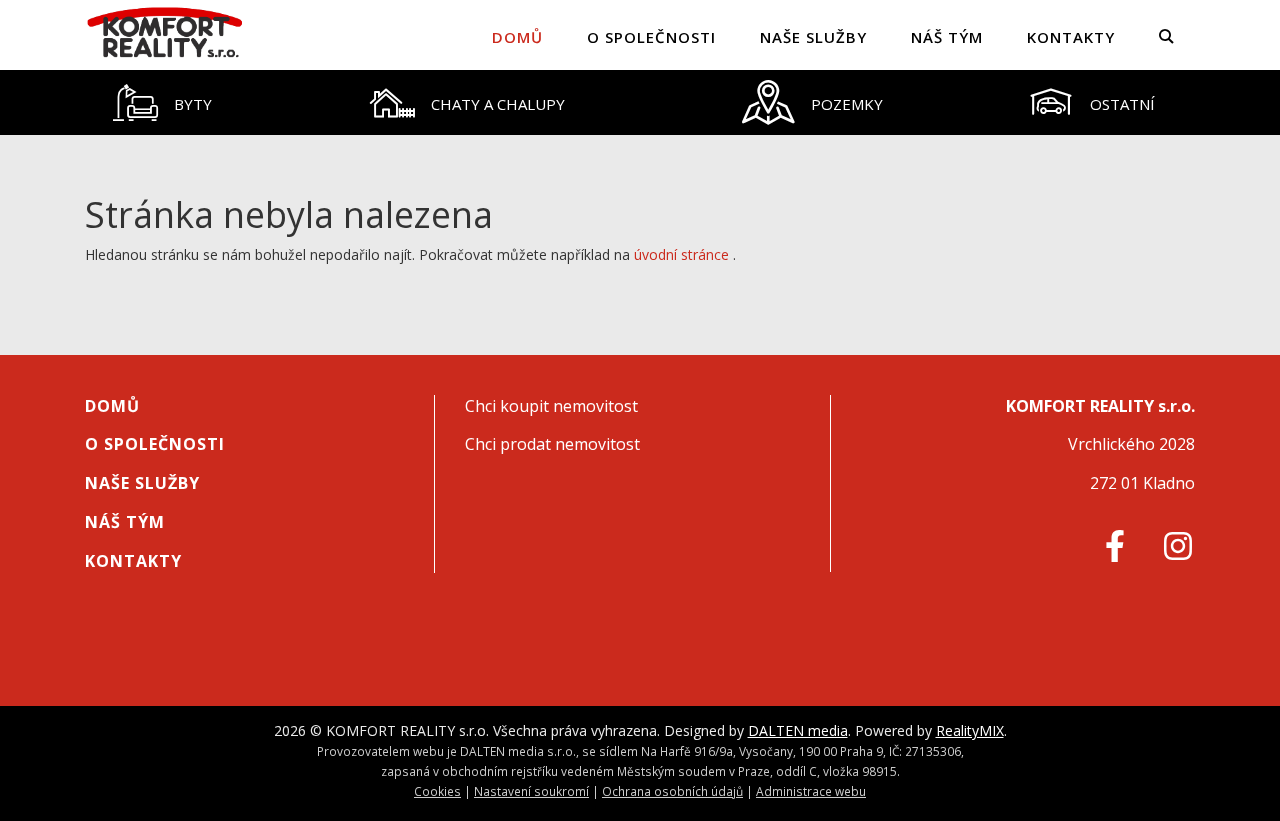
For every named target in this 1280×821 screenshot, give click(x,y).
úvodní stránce (681, 254)
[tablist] (640, 102)
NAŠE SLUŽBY (813, 37)
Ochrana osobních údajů (672, 791)
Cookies (437, 791)
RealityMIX (970, 730)
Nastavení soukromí (531, 791)
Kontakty (1071, 37)
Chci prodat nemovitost (552, 444)
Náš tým (947, 37)
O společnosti (651, 37)
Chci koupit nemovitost (551, 406)
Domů (517, 37)
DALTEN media (798, 730)
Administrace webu (811, 791)
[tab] (162, 102)
